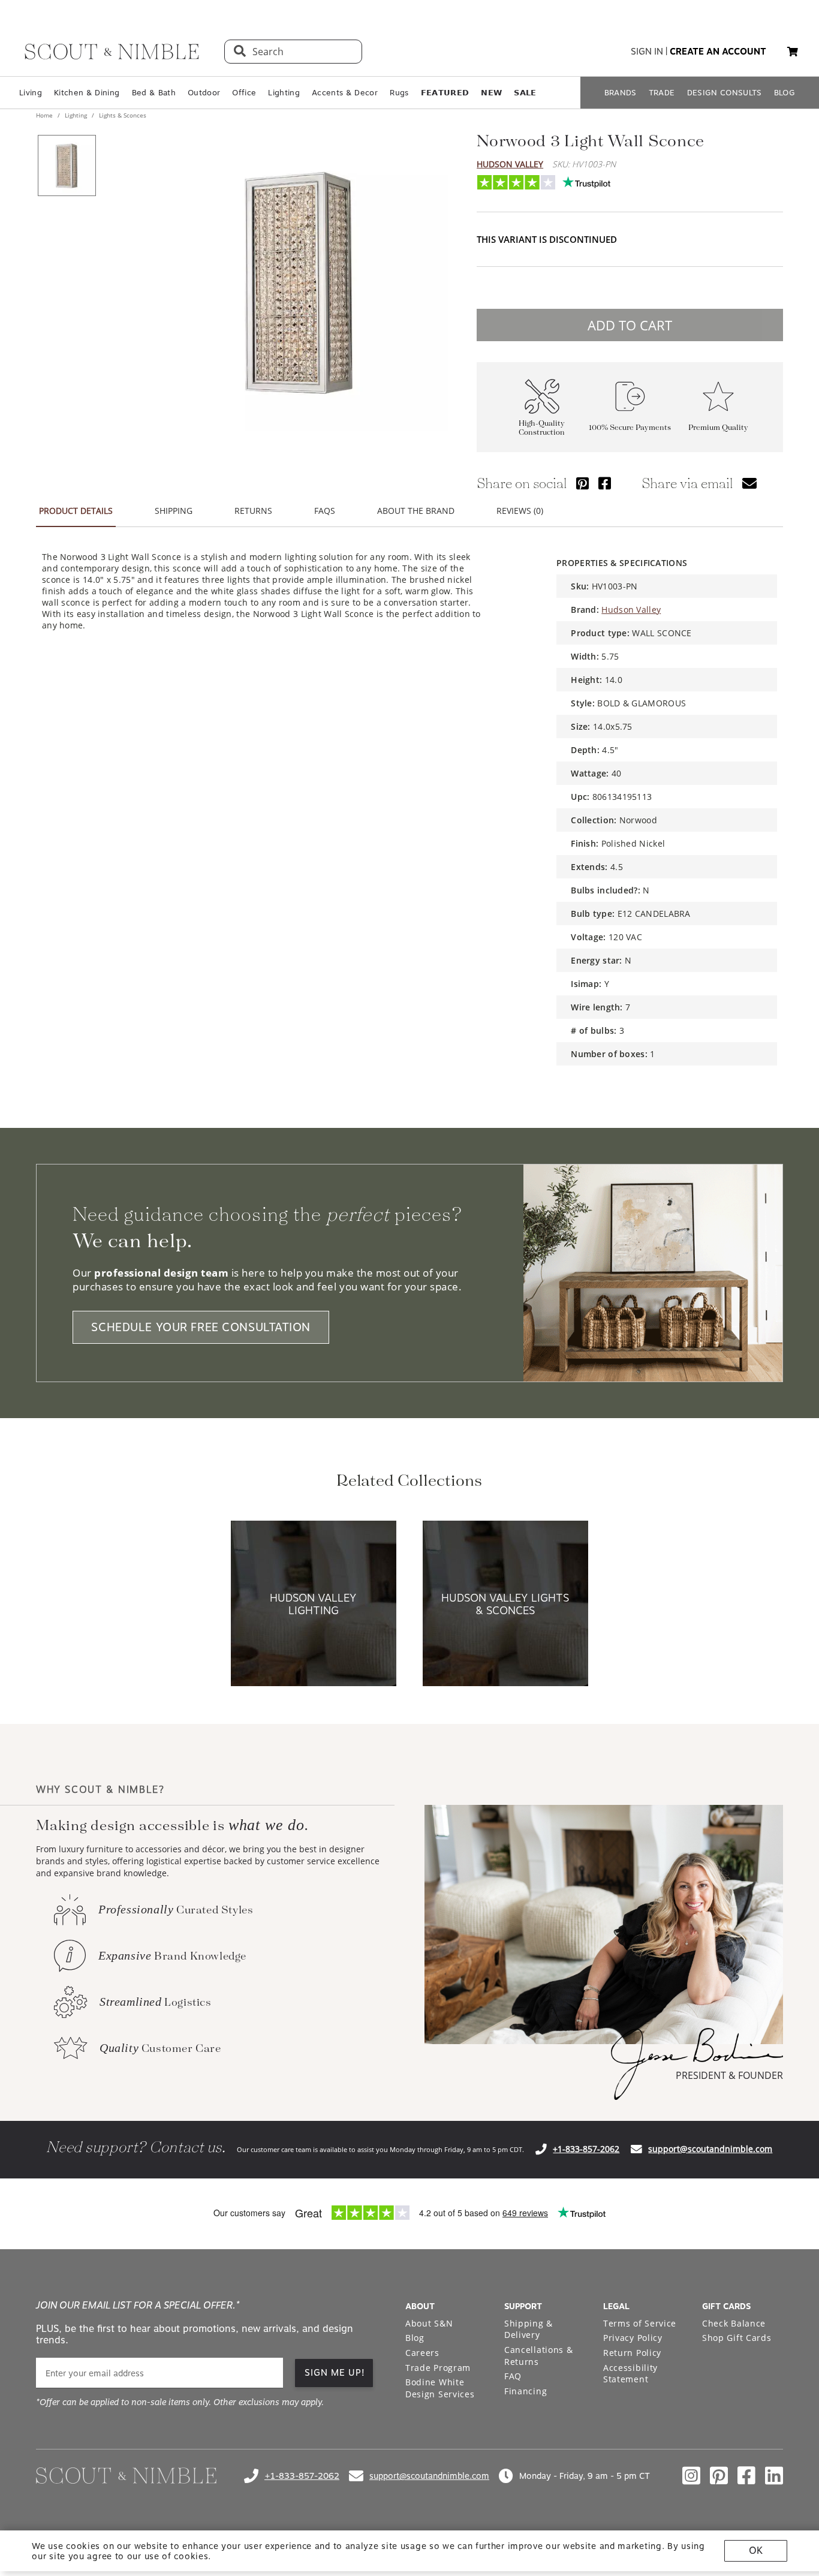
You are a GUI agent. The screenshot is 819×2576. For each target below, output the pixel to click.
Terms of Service (640, 2323)
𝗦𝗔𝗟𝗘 (525, 93)
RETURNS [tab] (253, 511)
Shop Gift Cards (737, 2338)
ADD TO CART (630, 325)
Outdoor (204, 93)
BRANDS (621, 93)
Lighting (284, 93)
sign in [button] (647, 52)
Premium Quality (718, 428)
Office (244, 93)
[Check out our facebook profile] (746, 2476)
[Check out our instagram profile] (691, 2476)
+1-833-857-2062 (586, 2149)
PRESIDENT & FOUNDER (729, 2075)
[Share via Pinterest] (582, 483)
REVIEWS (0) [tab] (520, 511)
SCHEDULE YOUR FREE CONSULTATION (201, 1327)
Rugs (399, 93)
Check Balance (734, 2323)
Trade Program (438, 2368)
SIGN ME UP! (335, 2373)
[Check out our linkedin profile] (774, 2476)
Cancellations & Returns (539, 2356)
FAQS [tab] (325, 511)
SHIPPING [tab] (174, 511)
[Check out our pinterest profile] (719, 2476)
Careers (422, 2353)
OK (756, 2551)
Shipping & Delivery (529, 2329)
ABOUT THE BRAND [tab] (416, 511)
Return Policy (632, 2353)
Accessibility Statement (630, 2374)
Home (45, 115)
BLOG (785, 93)
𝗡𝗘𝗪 (491, 93)
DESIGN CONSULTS (725, 93)
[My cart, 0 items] (793, 52)
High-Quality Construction (542, 428)
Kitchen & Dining (87, 93)
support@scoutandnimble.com (710, 2149)
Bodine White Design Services (440, 2388)
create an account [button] (718, 52)
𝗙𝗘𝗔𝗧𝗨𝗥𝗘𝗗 (445, 93)
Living (31, 93)
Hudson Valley (510, 164)
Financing (526, 2391)
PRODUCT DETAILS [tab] (76, 511)
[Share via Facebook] (605, 483)
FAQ (513, 2376)
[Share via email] (749, 483)
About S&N (429, 2323)
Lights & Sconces (122, 115)
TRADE (662, 93)
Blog (415, 2338)
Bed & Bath (154, 93)
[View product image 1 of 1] (67, 165)
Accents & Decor (345, 93)
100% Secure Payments (630, 428)
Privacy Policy (633, 2338)
